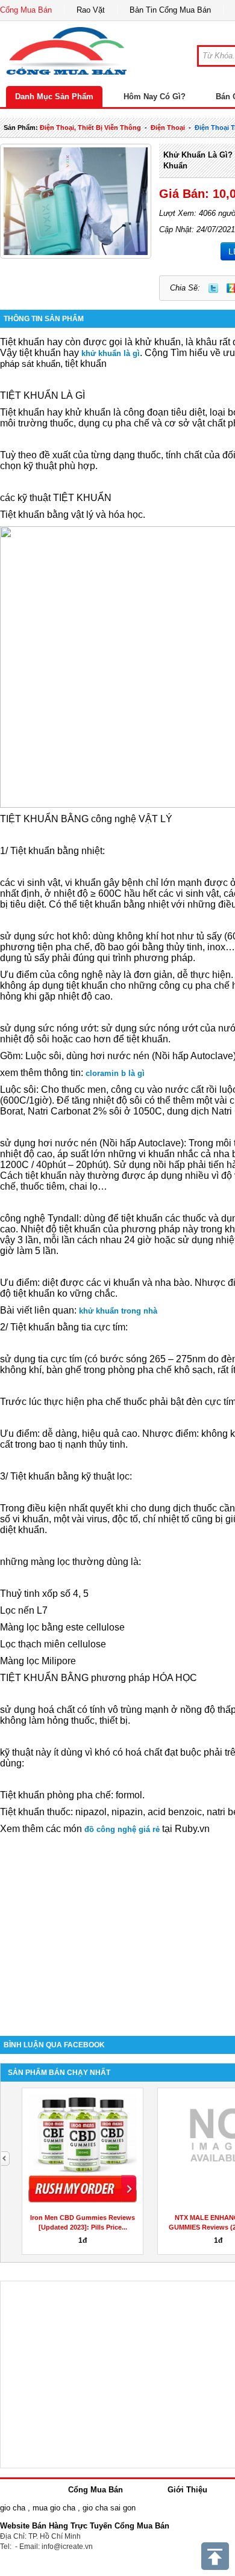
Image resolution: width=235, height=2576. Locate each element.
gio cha (13, 2508)
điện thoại (168, 128)
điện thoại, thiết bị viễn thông (90, 128)
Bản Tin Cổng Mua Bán (170, 10)
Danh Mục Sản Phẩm (54, 97)
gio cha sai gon (109, 2508)
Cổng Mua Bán (26, 10)
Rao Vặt (91, 10)
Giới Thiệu (187, 2490)
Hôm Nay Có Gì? (155, 97)
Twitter (213, 288)
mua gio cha (54, 2508)
